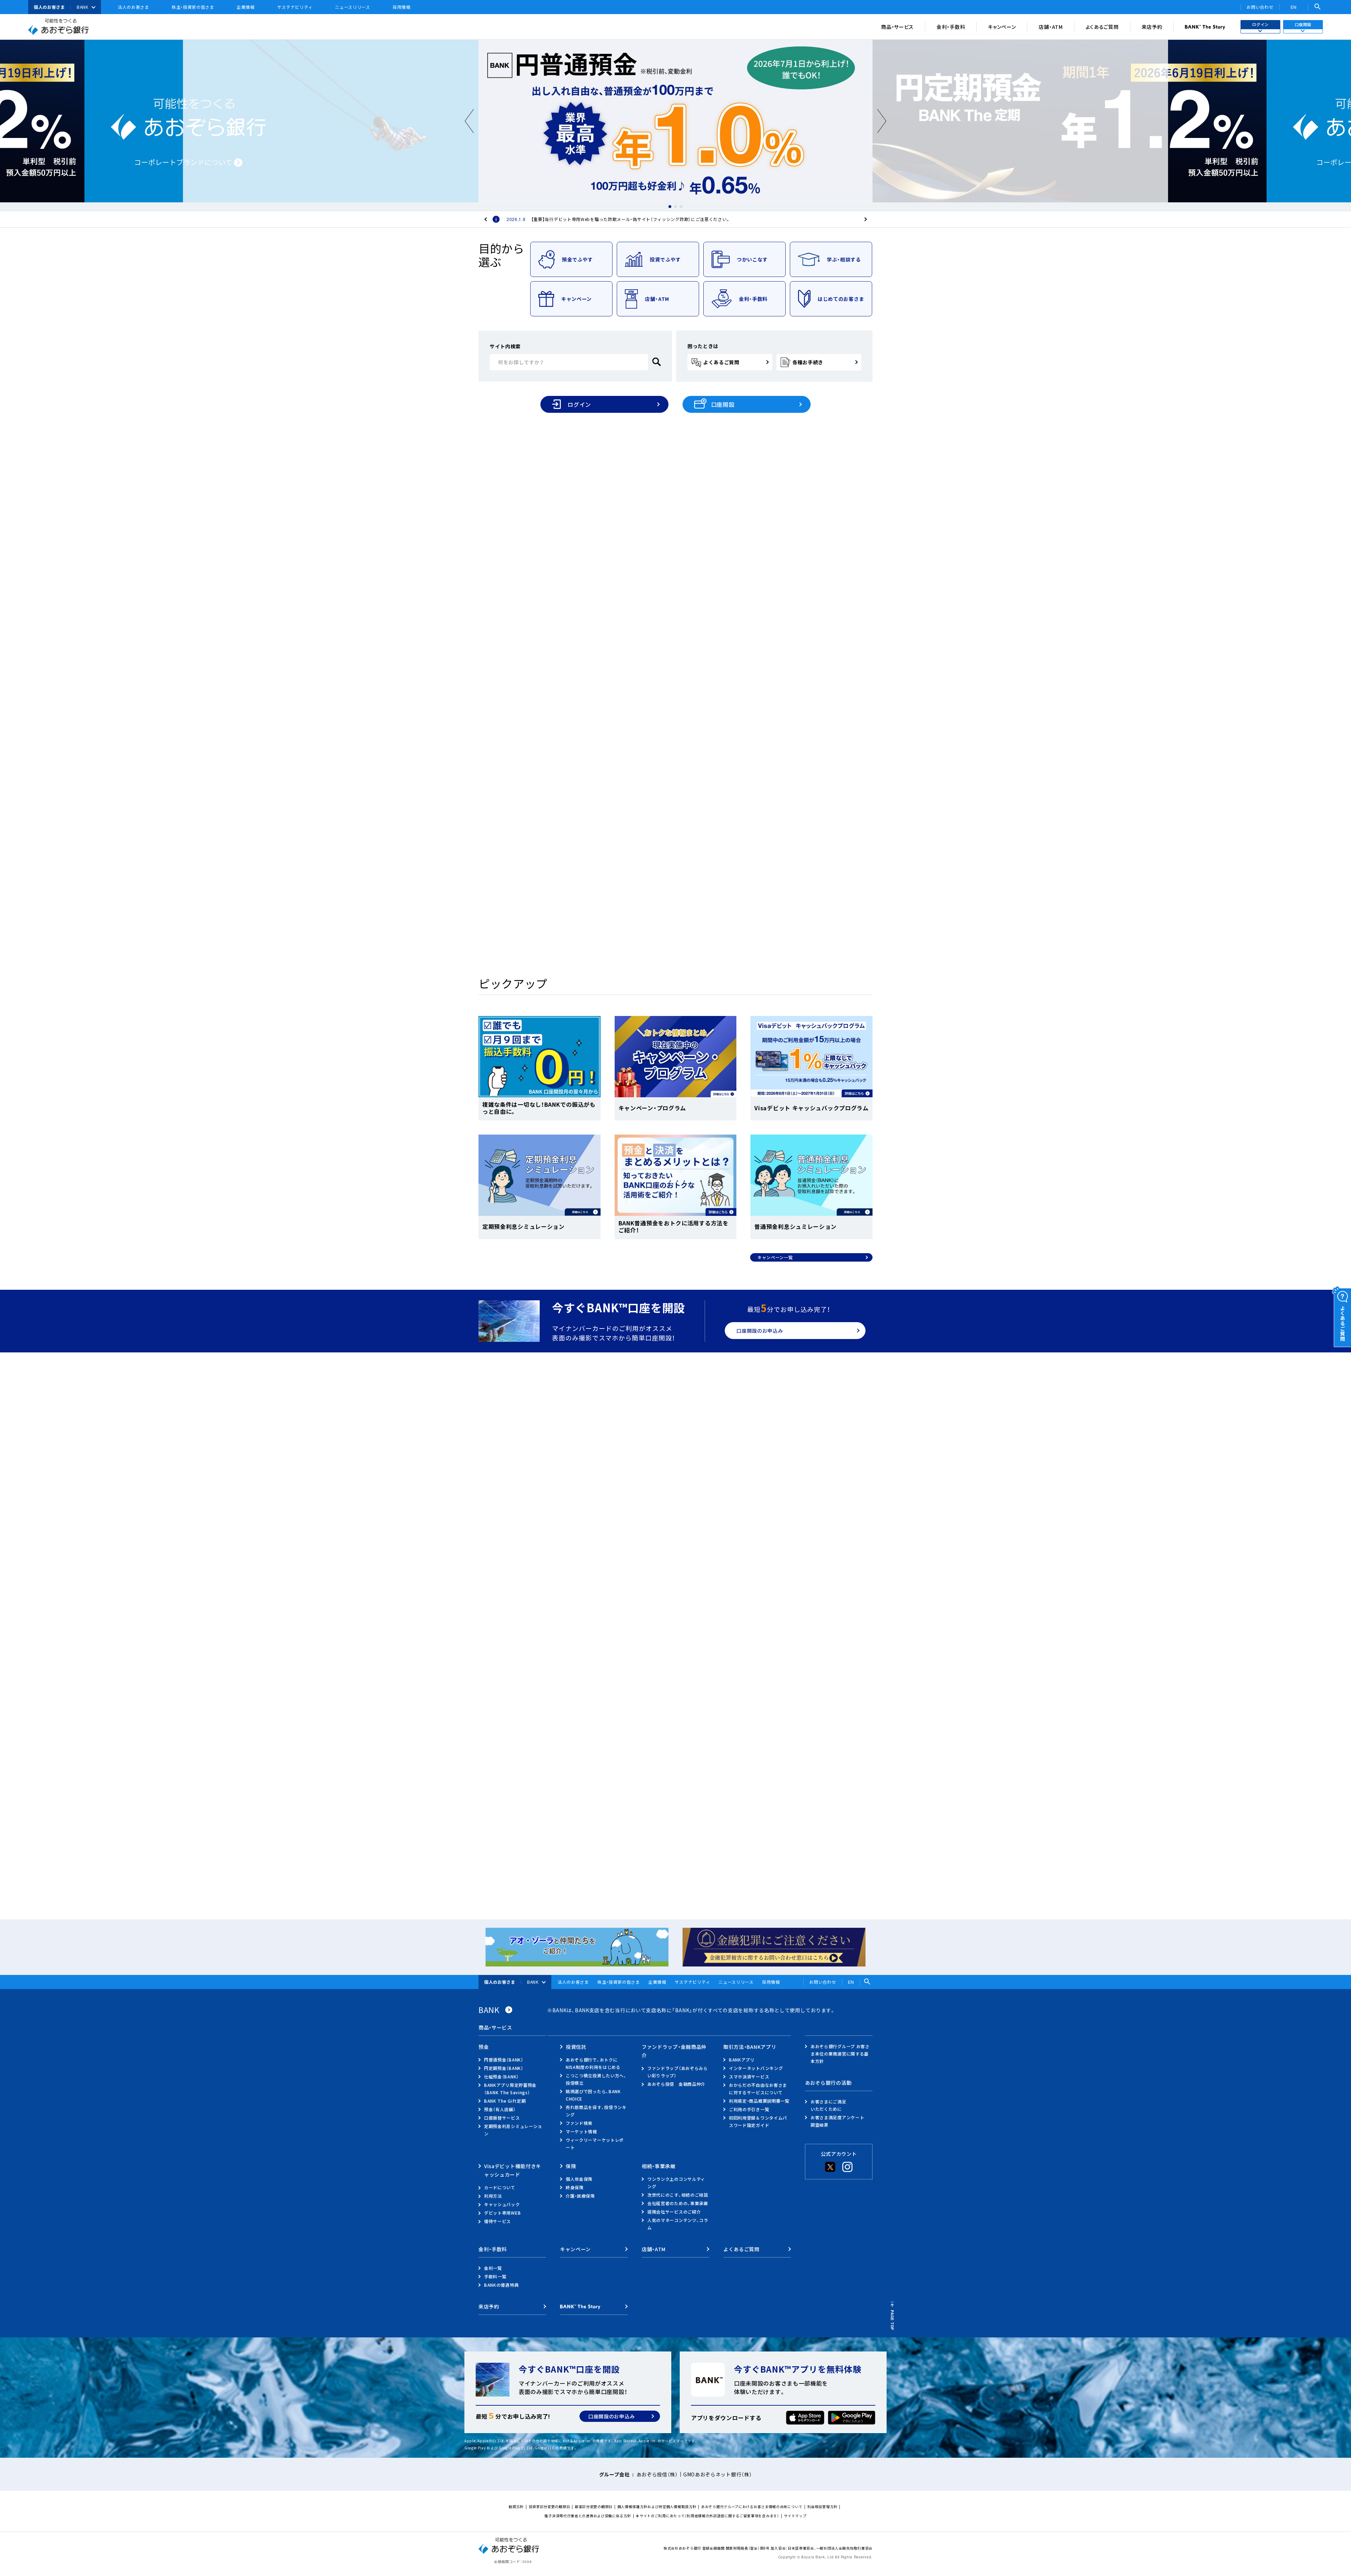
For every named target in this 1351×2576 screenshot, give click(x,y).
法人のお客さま (134, 7)
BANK (83, 7)
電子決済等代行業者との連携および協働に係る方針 (588, 2516)
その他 (639, 1624)
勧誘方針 (516, 2506)
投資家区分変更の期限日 (550, 2506)
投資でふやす (665, 259)
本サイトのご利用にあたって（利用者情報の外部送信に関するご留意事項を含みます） (707, 2516)
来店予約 (1152, 27)
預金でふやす (577, 259)
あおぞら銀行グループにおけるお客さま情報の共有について (752, 2506)
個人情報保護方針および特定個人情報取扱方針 (657, 2506)
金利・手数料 (951, 27)
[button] (670, 207)
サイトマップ (795, 2516)
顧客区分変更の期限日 (594, 2506)
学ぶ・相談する (844, 259)
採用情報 (402, 7)
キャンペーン (1002, 27)
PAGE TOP (892, 2320)
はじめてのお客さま (841, 299)
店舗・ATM (1051, 27)
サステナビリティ (295, 7)
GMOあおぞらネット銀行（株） (718, 2474)
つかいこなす (752, 259)
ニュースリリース (353, 7)
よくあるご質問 (1102, 27)
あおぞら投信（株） (657, 2474)
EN (1294, 7)
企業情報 (246, 7)
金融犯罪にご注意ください (620, 1778)
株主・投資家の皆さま (193, 7)
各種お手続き (808, 362)
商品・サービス (897, 27)
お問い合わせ (1260, 7)
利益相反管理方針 (823, 2506)
